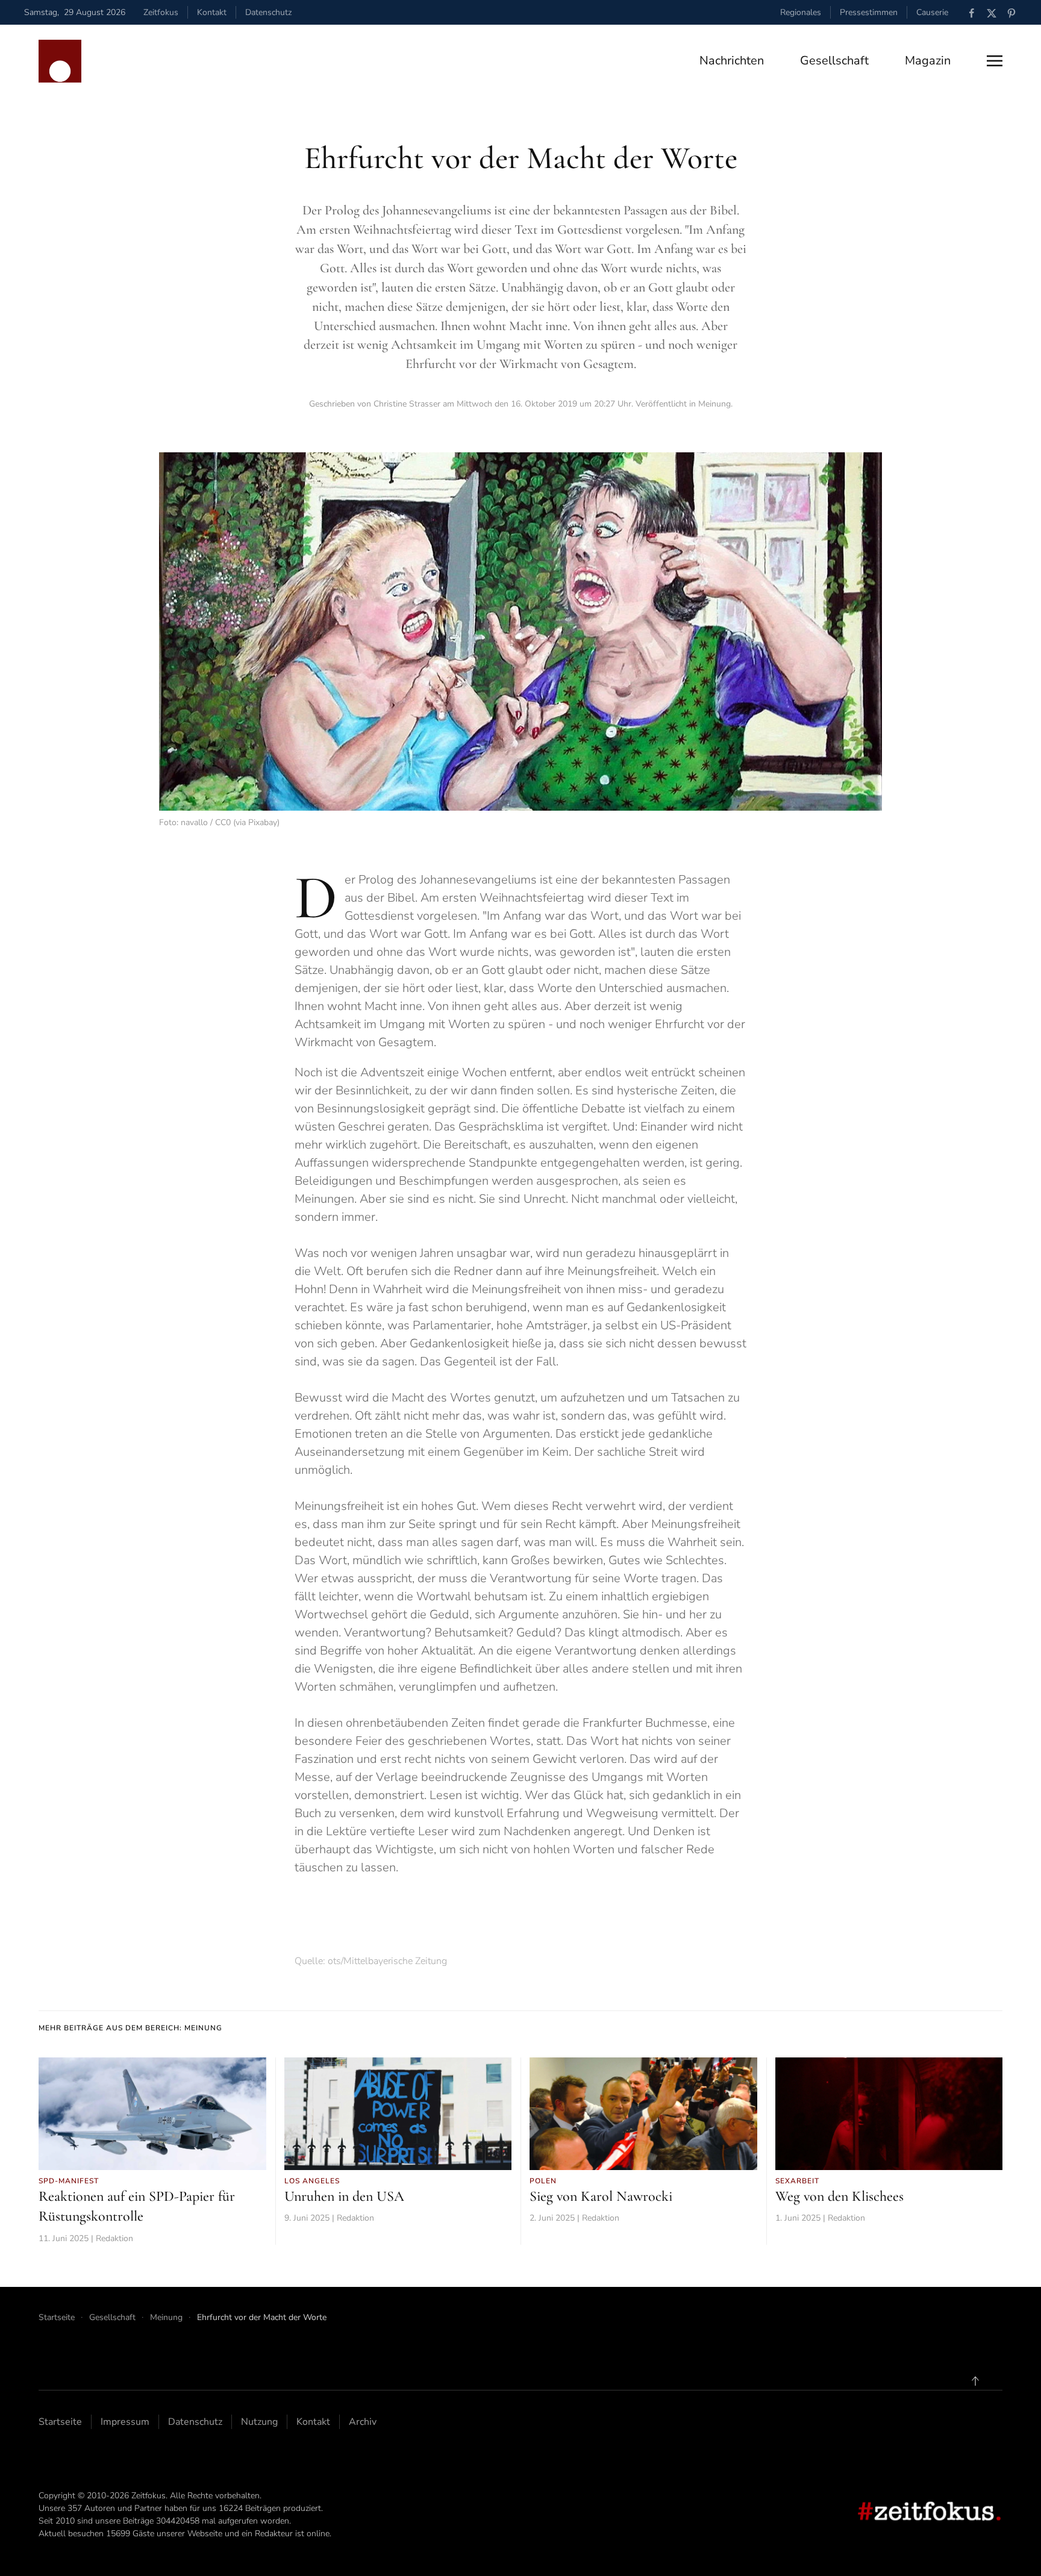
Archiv (363, 2422)
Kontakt (212, 12)
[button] (995, 61)
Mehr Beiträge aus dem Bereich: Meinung (130, 2028)
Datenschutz (268, 12)
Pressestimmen (869, 12)
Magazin (928, 61)
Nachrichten (732, 61)
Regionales (801, 12)
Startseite (60, 2422)
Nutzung (259, 2422)
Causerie (932, 12)
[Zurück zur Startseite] (60, 61)
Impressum (125, 2422)
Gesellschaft (834, 61)
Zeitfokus (161, 12)
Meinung (714, 404)
